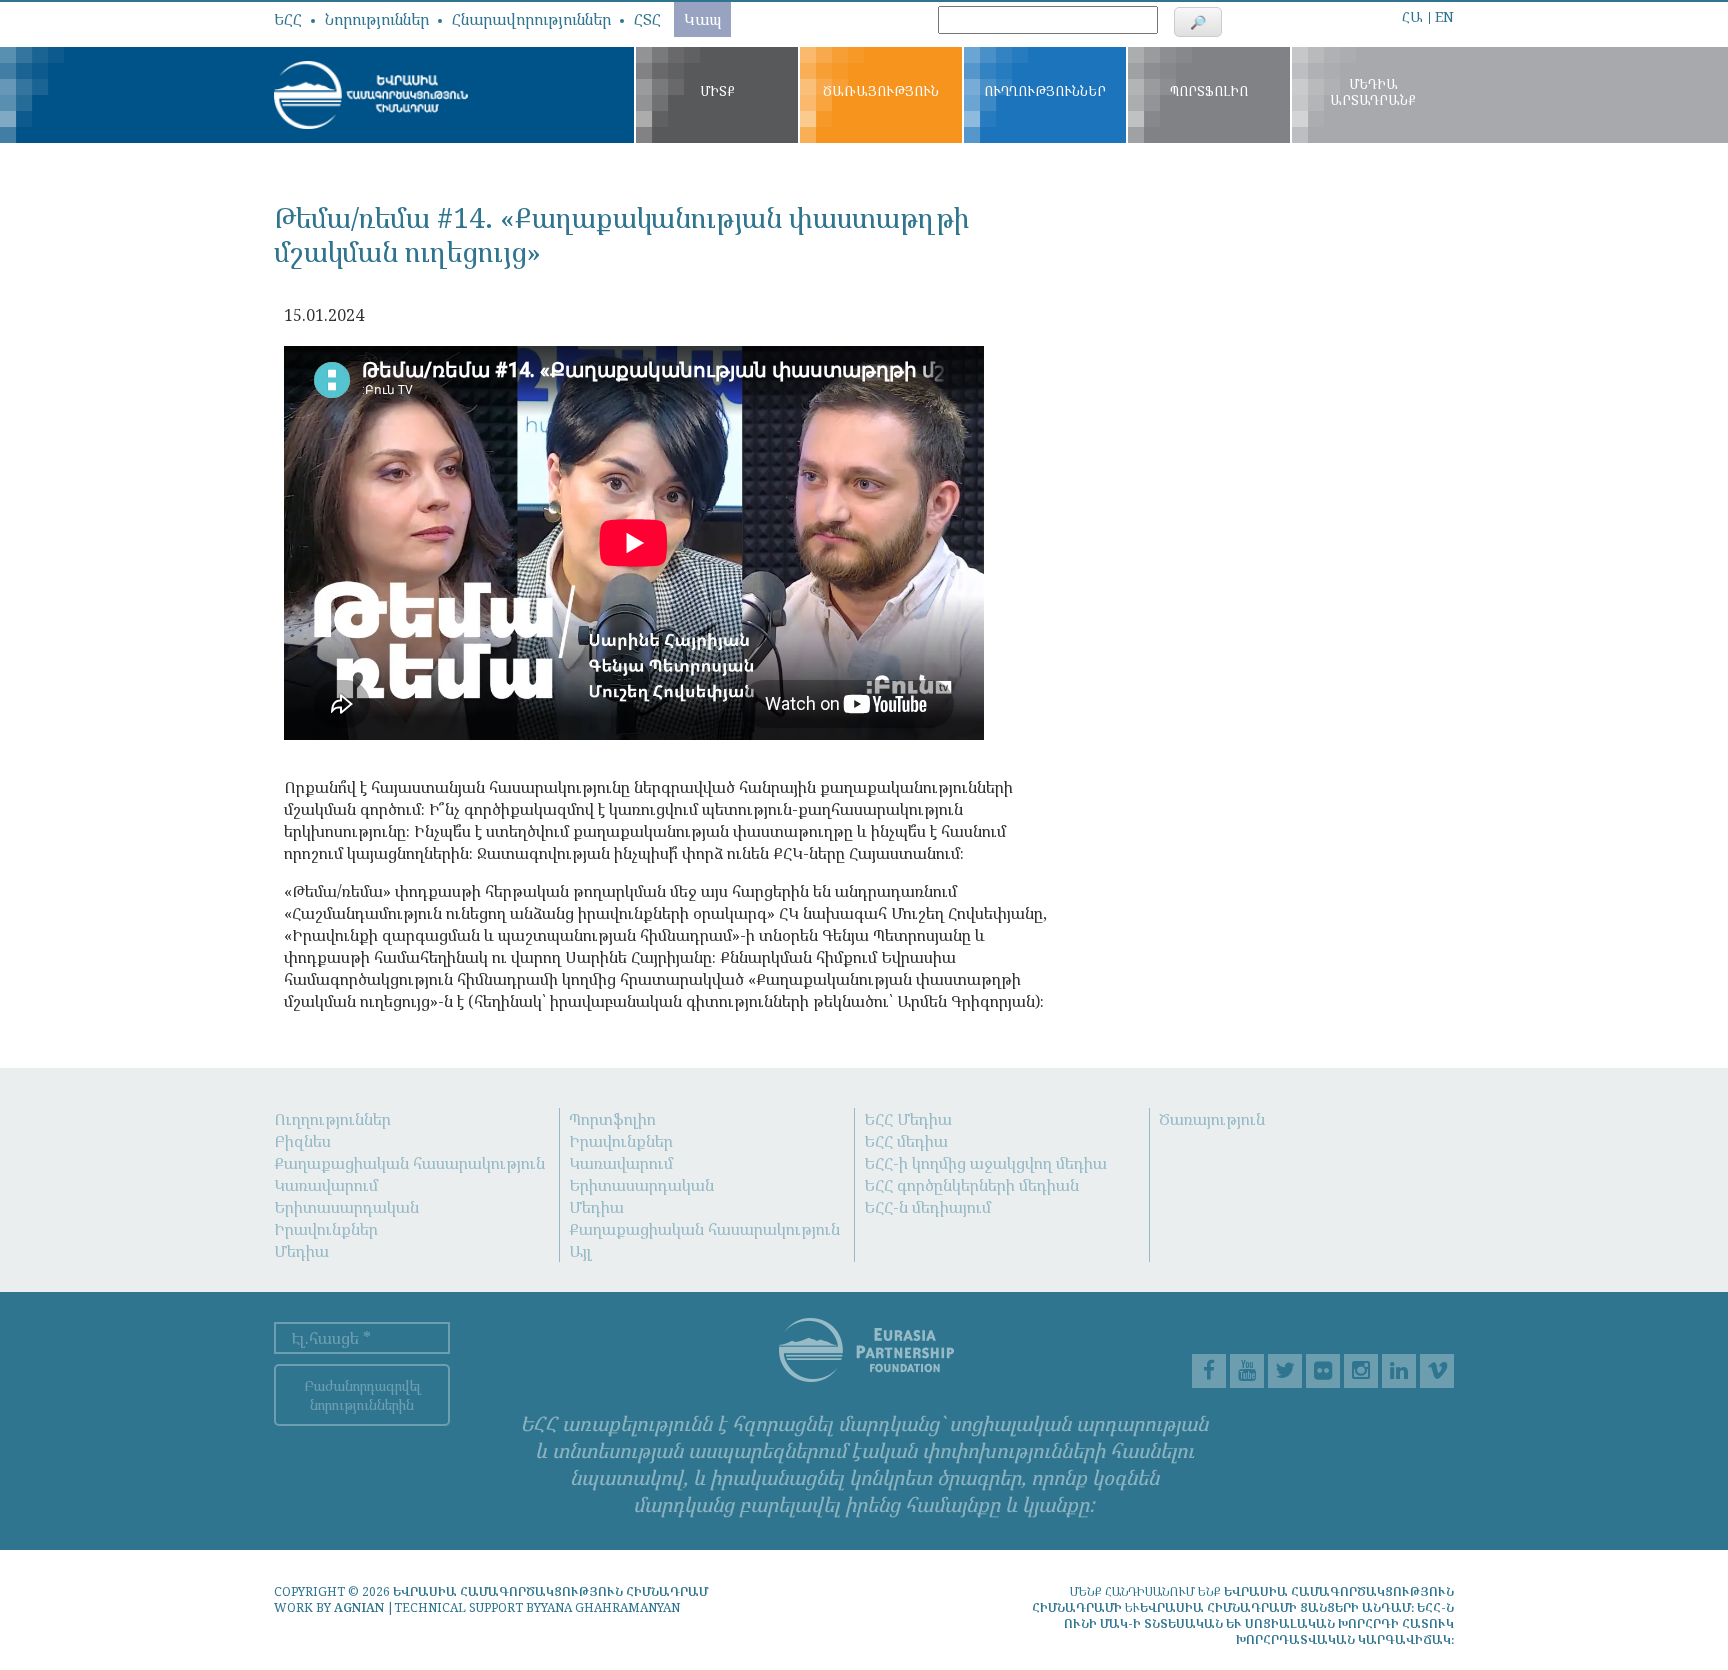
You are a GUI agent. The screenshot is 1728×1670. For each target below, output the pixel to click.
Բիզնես (302, 1141)
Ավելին (1361, 11)
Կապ (702, 19)
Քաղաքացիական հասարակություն (409, 1163)
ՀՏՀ (647, 19)
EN (1444, 16)
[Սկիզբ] (371, 93)
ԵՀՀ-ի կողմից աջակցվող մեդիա (985, 1163)
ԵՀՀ (288, 19)
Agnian (359, 1607)
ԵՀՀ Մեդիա (908, 1119)
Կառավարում (326, 1185)
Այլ (580, 1251)
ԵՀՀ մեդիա (906, 1141)
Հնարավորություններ (531, 19)
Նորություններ (377, 19)
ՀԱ (1412, 16)
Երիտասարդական (346, 1207)
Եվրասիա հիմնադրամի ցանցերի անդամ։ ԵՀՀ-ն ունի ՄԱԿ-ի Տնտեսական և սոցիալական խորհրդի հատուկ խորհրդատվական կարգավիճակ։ (1259, 1623)
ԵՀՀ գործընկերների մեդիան (971, 1185)
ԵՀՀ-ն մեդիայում (927, 1207)
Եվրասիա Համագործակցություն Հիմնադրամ (550, 1591)
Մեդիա (301, 1251)
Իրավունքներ (326, 1229)
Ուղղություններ (332, 1119)
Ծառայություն (1212, 1119)
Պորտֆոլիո (612, 1119)
